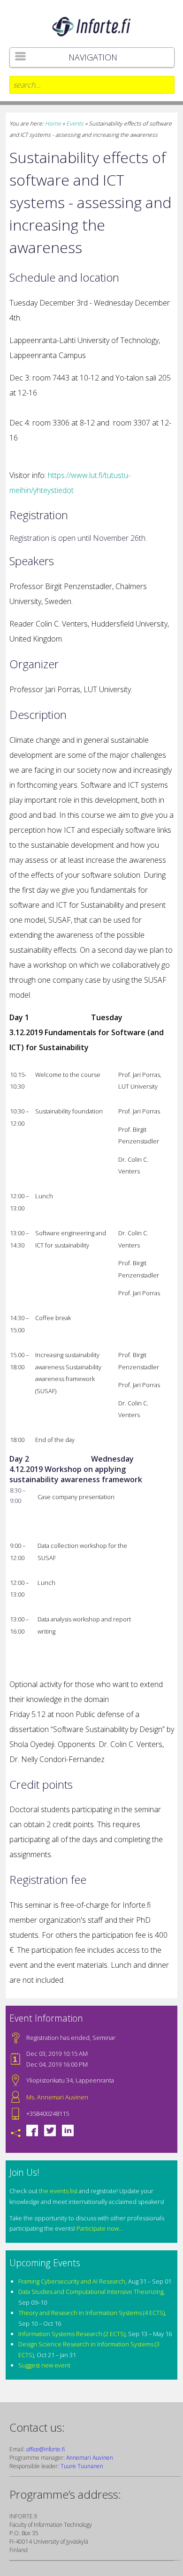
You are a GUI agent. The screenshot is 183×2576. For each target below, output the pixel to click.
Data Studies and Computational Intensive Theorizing (91, 2292)
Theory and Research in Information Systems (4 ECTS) (91, 2313)
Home (53, 123)
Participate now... (100, 2228)
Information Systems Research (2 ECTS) (72, 2334)
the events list (58, 2191)
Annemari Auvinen (90, 2458)
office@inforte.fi (46, 2449)
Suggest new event (44, 2365)
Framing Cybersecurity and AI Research (72, 2281)
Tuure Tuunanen (82, 2466)
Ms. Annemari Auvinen (57, 2097)
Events (75, 123)
